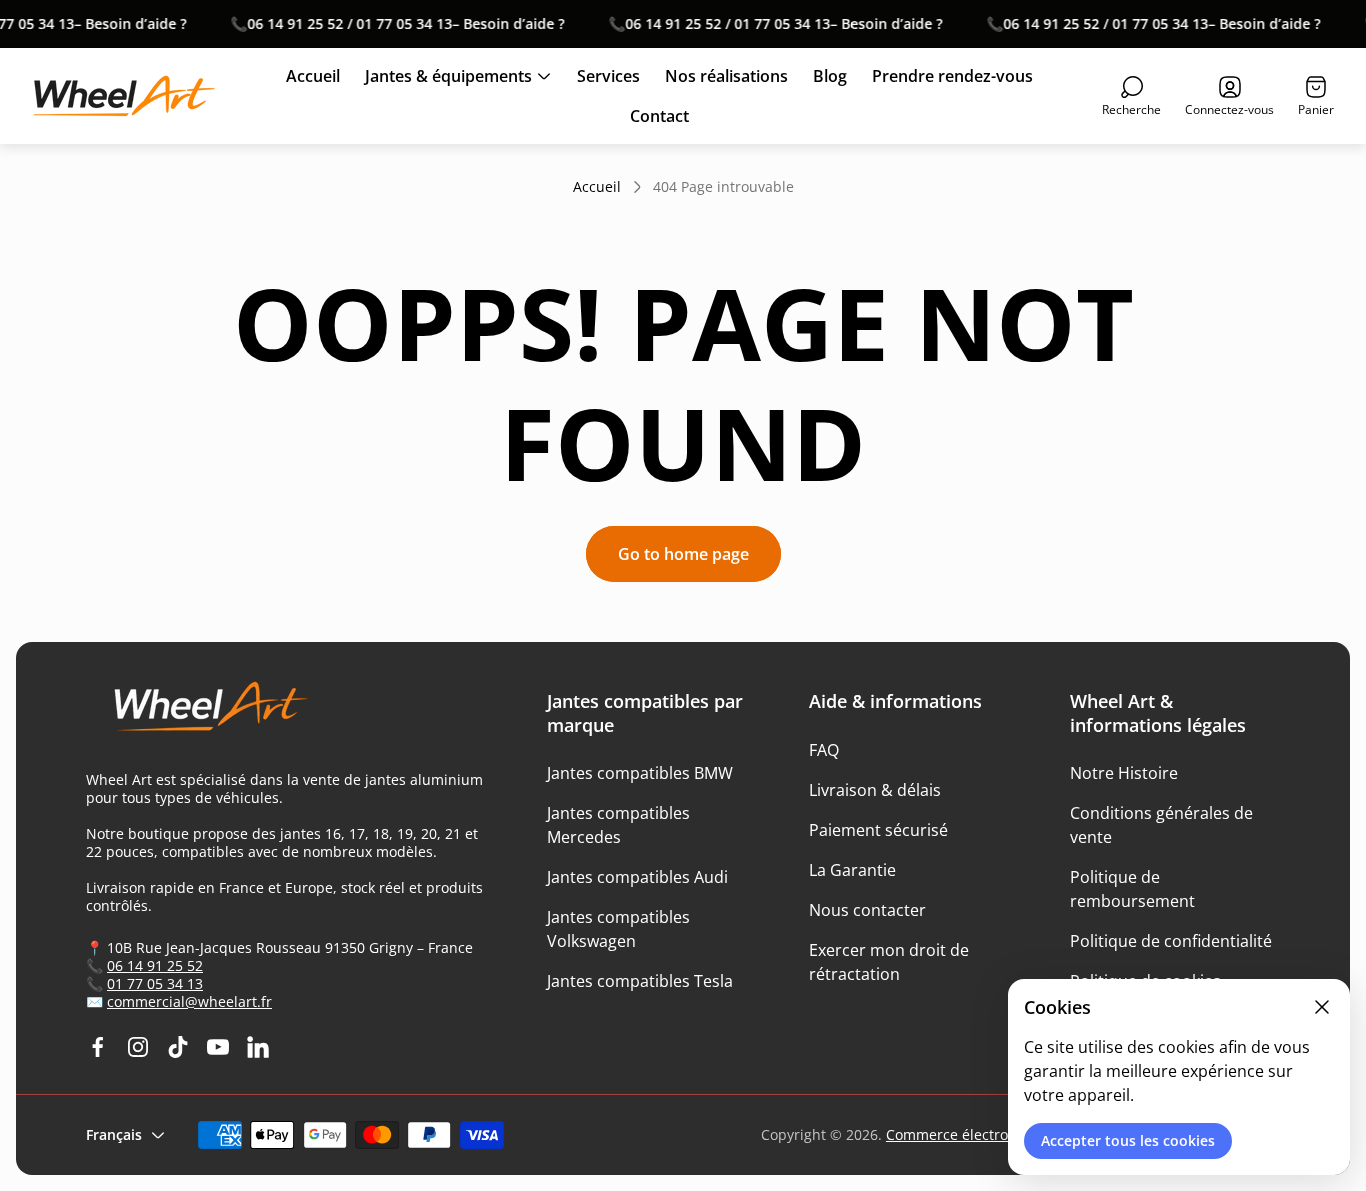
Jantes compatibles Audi (637, 877)
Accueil (597, 187)
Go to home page (683, 554)
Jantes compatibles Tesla (640, 981)
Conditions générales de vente (1161, 825)
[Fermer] (1322, 1007)
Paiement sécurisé (878, 830)
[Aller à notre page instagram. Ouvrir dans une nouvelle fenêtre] (138, 1047)
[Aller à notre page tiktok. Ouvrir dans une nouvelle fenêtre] (178, 1047)
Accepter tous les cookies (1128, 1140)
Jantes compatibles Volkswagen (618, 929)
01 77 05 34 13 (155, 983)
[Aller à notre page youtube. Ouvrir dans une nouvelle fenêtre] (218, 1047)
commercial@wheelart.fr (189, 1001)
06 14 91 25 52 (155, 965)
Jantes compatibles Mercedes (618, 825)
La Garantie (852, 870)
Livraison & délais (875, 790)
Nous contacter (867, 910)
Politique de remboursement (1132, 889)
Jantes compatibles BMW (640, 773)
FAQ (824, 750)
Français (114, 1134)
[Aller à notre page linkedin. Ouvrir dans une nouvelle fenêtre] (258, 1047)
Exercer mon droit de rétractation (889, 962)
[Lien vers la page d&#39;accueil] (201, 714)
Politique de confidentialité (1171, 941)
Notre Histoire (1124, 773)
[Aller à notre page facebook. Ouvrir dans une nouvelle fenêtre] (98, 1047)
